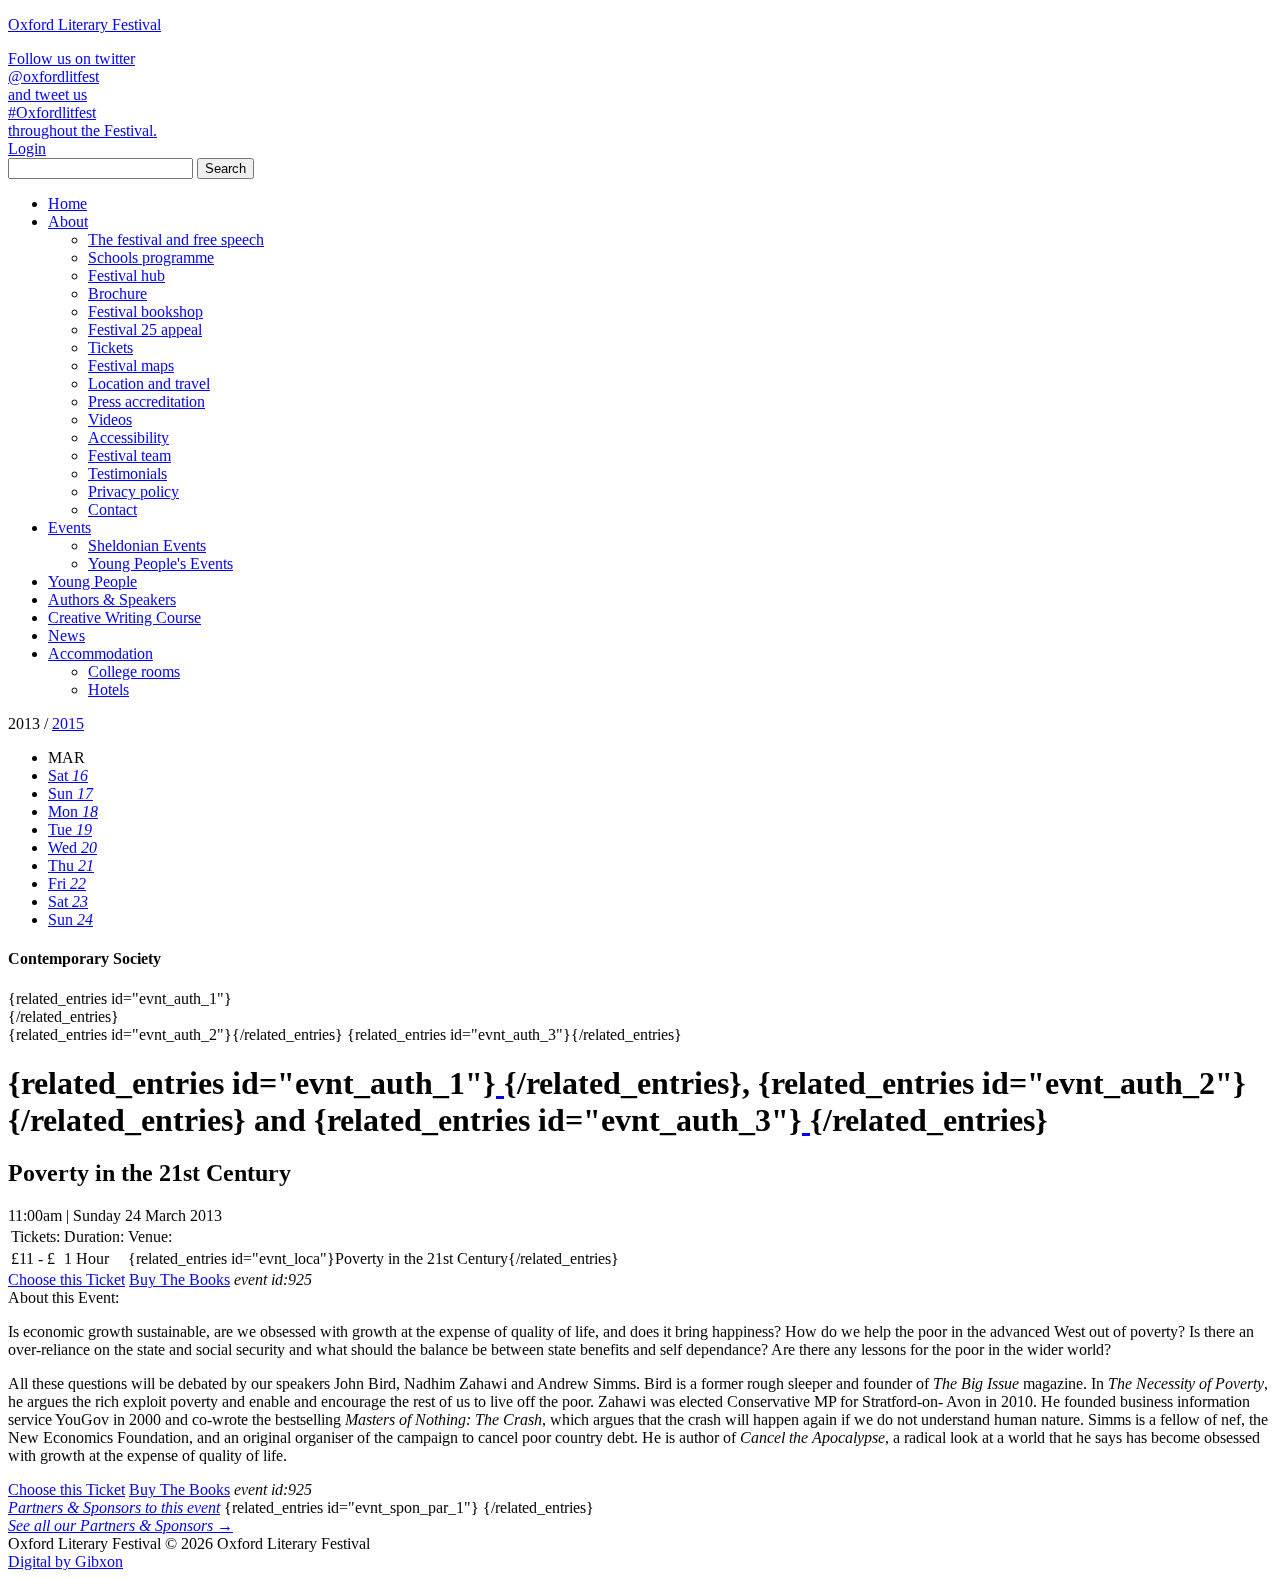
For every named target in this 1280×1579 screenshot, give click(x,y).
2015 (68, 723)
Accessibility (128, 437)
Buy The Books (179, 1279)
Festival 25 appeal (145, 329)
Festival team (129, 455)
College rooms (134, 671)
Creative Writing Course (124, 617)
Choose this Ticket (66, 1279)
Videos (110, 419)
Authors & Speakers (112, 599)
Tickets (110, 347)
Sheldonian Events (147, 545)
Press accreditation (146, 401)
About (68, 221)
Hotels (108, 689)
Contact (112, 509)
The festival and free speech (176, 239)
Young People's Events (160, 563)
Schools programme (151, 257)
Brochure (117, 293)
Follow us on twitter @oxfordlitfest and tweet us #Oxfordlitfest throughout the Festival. (82, 94)
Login (27, 148)
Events (69, 527)
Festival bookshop (145, 311)
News (66, 635)
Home (67, 203)
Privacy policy (133, 491)
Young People (92, 581)
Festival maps (131, 365)
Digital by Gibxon (65, 1561)
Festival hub (126, 275)
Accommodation (100, 653)
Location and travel (149, 383)
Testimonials (127, 473)
